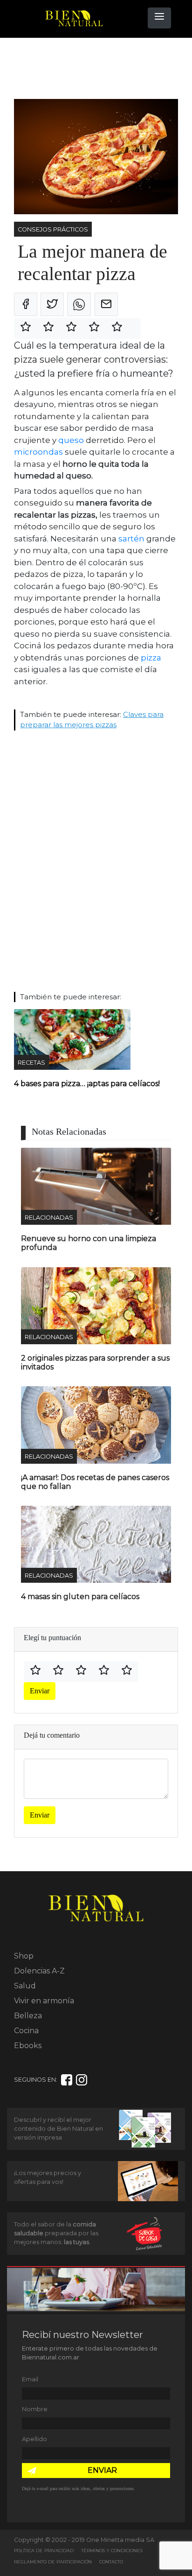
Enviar (40, 1691)
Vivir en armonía (44, 2001)
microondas (38, 452)
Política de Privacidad (44, 2551)
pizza (151, 658)
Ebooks (28, 2046)
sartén (131, 539)
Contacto (111, 2562)
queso (71, 440)
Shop (24, 1956)
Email (30, 2379)
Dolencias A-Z (39, 1971)
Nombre (35, 2409)
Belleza (28, 2016)
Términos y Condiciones (112, 2551)
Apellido (34, 2439)
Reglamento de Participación (53, 2562)
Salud (25, 1986)
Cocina (26, 2031)
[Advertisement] (89, 69)
